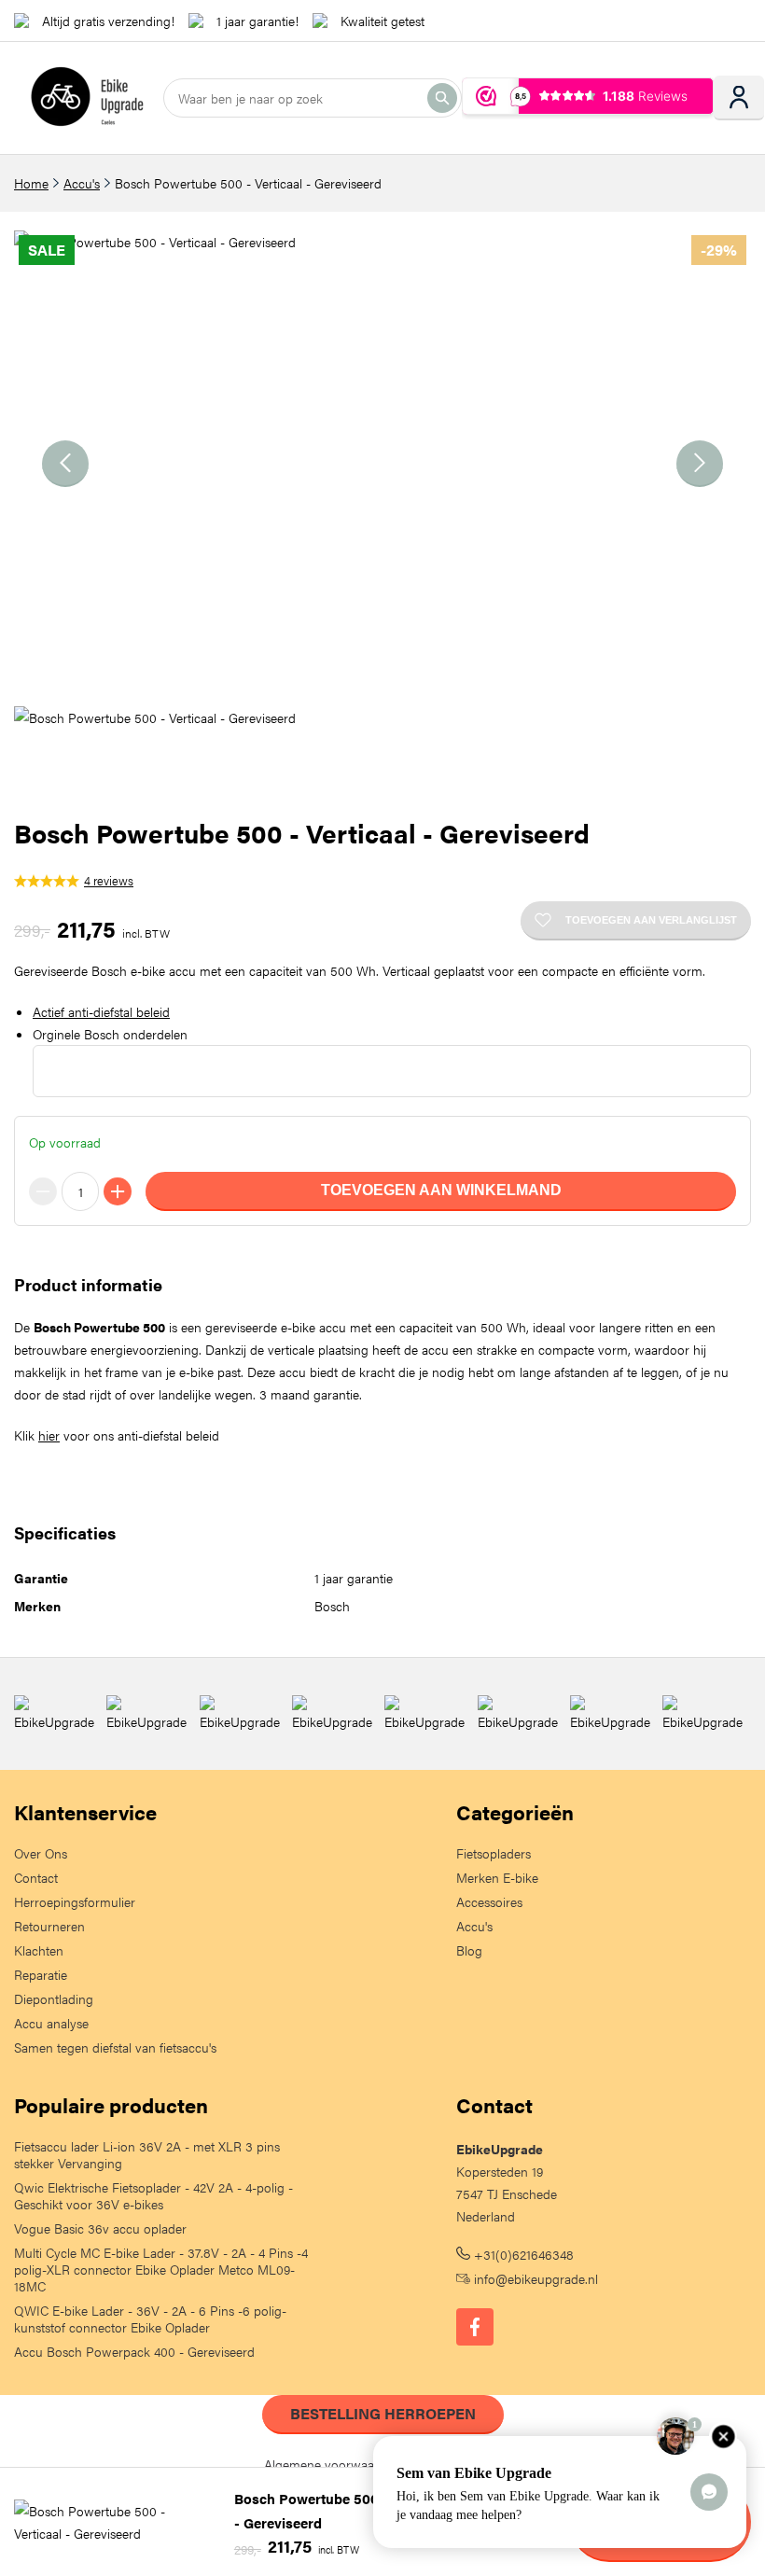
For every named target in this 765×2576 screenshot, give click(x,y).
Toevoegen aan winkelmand (441, 1190)
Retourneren (49, 1926)
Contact (36, 1877)
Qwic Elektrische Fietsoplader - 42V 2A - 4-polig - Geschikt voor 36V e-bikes (153, 2195)
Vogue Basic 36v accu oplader (100, 2228)
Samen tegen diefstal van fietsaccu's (115, 2047)
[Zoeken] (442, 98)
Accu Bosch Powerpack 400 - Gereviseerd (134, 2351)
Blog (469, 1950)
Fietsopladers (494, 1853)
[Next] (700, 464)
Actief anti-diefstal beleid (101, 1011)
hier (49, 1435)
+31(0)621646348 (522, 2254)
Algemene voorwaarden (332, 2464)
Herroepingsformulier (75, 1901)
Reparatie (41, 1974)
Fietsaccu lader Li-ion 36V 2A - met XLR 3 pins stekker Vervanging (147, 2154)
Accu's (82, 183)
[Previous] (65, 464)
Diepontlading (54, 1998)
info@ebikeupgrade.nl (534, 2278)
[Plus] (118, 1191)
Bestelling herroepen (383, 2413)
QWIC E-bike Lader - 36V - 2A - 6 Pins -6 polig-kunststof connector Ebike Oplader (150, 2318)
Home (31, 183)
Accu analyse (51, 2023)
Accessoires (489, 1901)
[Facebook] (475, 2327)
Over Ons (41, 1853)
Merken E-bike (497, 1877)
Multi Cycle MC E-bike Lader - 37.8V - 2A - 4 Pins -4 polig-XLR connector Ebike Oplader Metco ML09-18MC (161, 2269)
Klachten (39, 1950)
